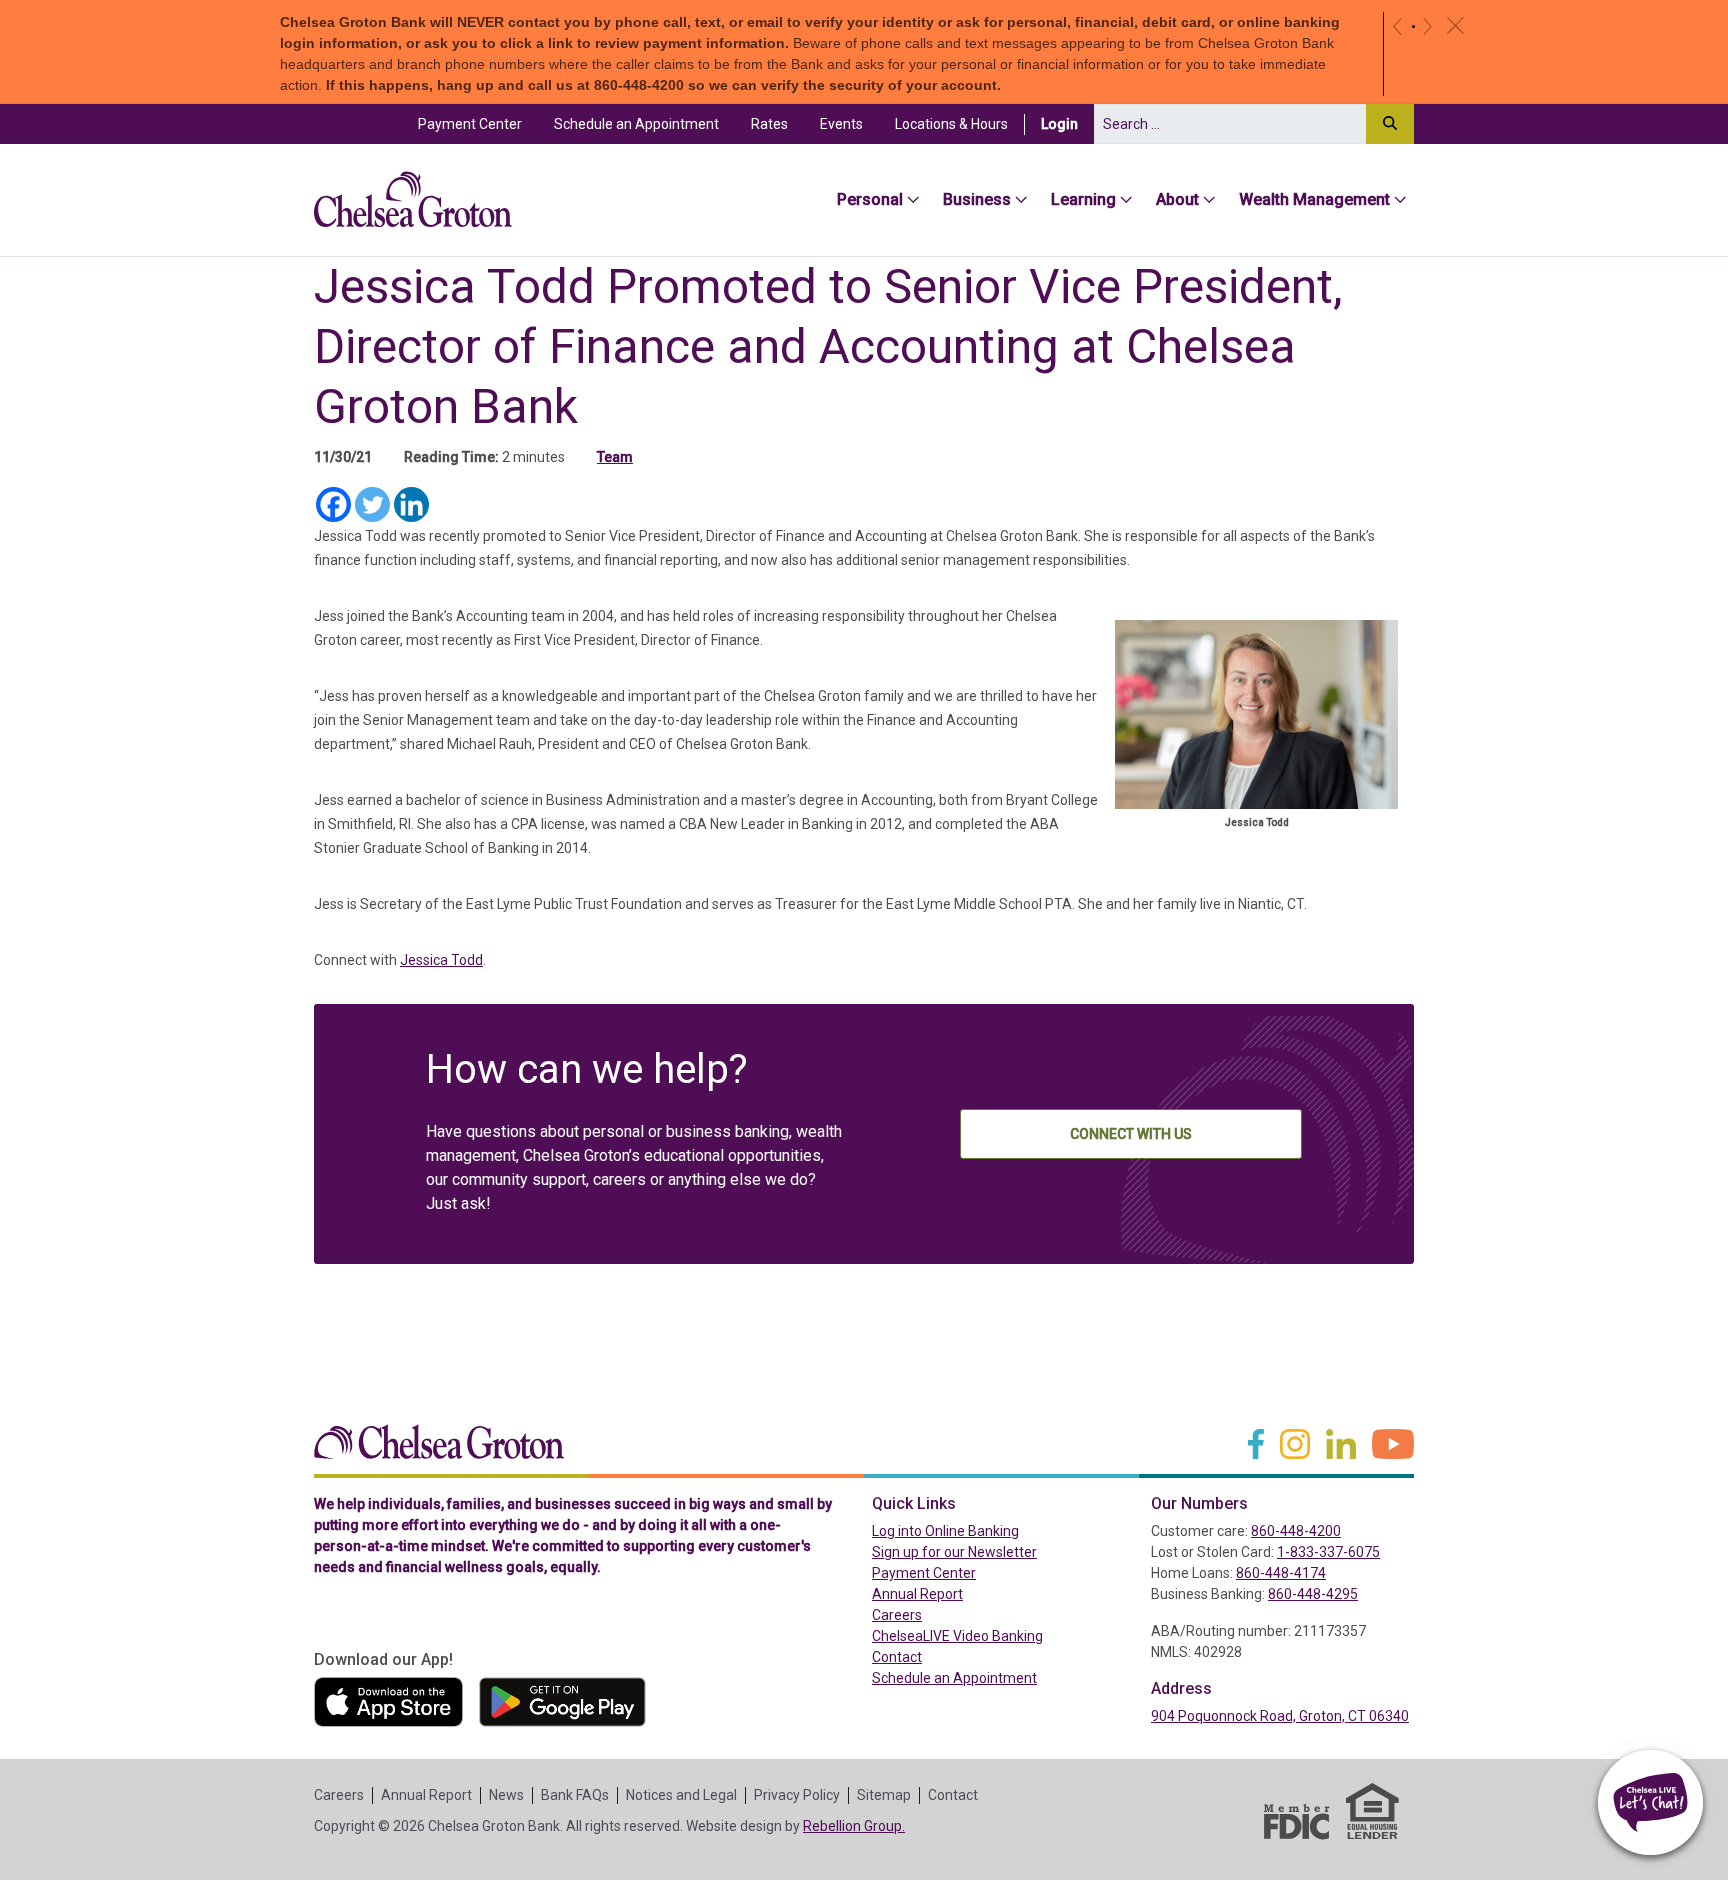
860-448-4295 (1313, 1594)
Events (841, 124)
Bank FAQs (575, 1795)
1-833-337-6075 (1328, 1552)
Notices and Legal (681, 1795)
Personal (870, 199)
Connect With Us (1131, 1134)
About (1177, 199)
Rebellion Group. (854, 1826)
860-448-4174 (1281, 1573)
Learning (1083, 199)
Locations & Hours (951, 124)
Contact (897, 1657)
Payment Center (478, 123)
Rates (769, 124)
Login (1067, 123)
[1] (1413, 26)
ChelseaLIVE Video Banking (957, 1636)
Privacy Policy (797, 1795)
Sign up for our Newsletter (954, 1552)
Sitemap (884, 1795)
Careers (897, 1615)
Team (615, 457)
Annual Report (917, 1594)
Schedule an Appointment (636, 124)
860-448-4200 (1296, 1531)
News (506, 1795)
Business (977, 199)
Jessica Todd (441, 960)
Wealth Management (1314, 199)
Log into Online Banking (988, 1530)
